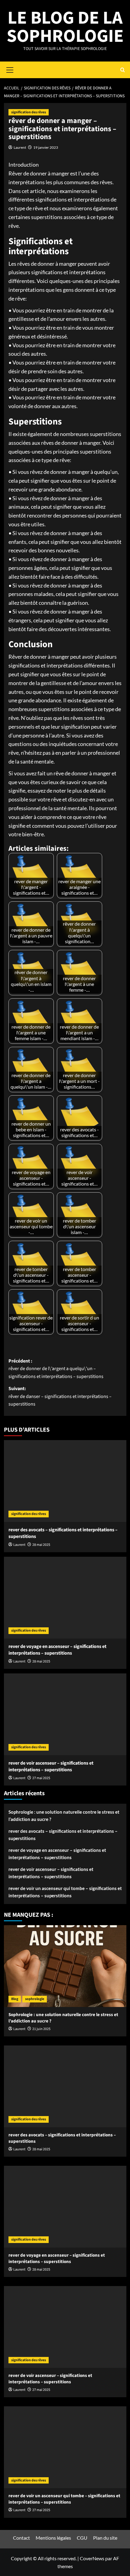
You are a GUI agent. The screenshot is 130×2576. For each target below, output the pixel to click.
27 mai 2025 (41, 1778)
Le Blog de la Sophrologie (65, 27)
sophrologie (35, 1999)
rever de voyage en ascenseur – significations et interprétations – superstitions (57, 1650)
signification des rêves (29, 112)
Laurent (20, 147)
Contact (21, 2538)
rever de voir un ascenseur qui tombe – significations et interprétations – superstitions (65, 1892)
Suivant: (60, 1396)
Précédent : (56, 1369)
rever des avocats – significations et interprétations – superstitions (63, 1835)
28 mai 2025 (41, 1545)
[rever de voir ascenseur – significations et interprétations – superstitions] (65, 1714)
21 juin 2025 (41, 2029)
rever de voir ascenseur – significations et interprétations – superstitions (51, 1766)
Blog (15, 1999)
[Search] (123, 70)
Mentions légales (53, 2538)
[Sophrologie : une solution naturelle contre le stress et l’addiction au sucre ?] (65, 1966)
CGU (82, 2538)
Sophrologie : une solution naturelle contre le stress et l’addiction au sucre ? (64, 1816)
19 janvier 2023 (46, 147)
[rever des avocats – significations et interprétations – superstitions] (65, 1481)
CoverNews (92, 2558)
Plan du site (105, 2538)
